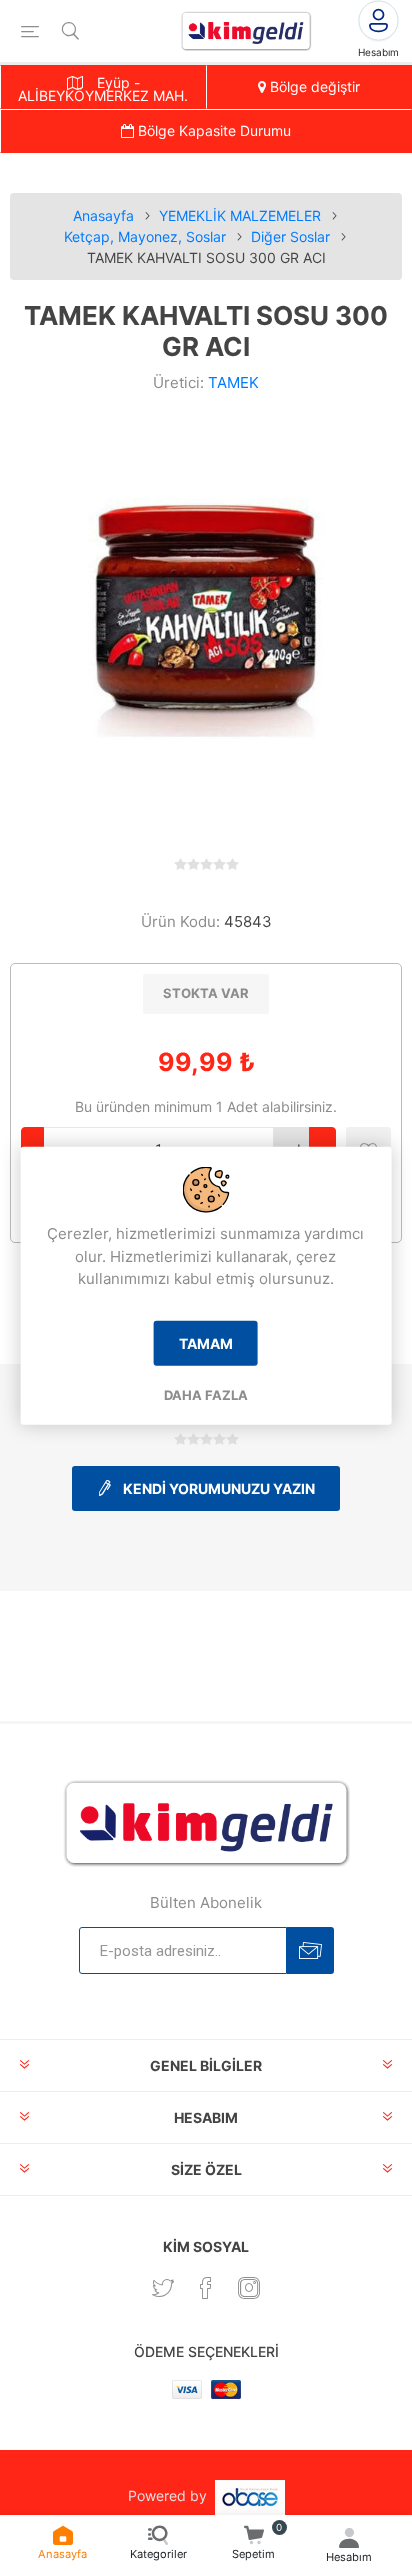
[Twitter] (163, 2288)
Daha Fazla (206, 1394)
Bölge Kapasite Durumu (212, 130)
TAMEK (233, 382)
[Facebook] (206, 2288)
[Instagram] (249, 2288)
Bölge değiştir (313, 86)
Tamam (206, 1342)
